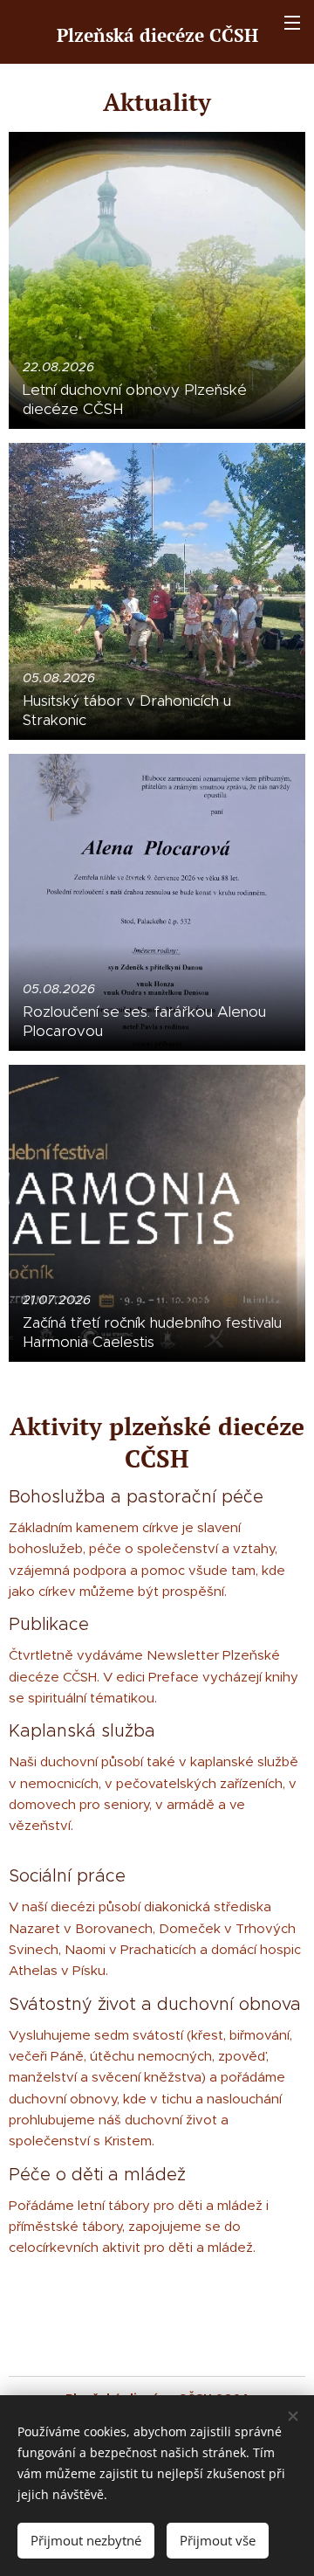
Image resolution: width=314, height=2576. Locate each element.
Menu (292, 22)
